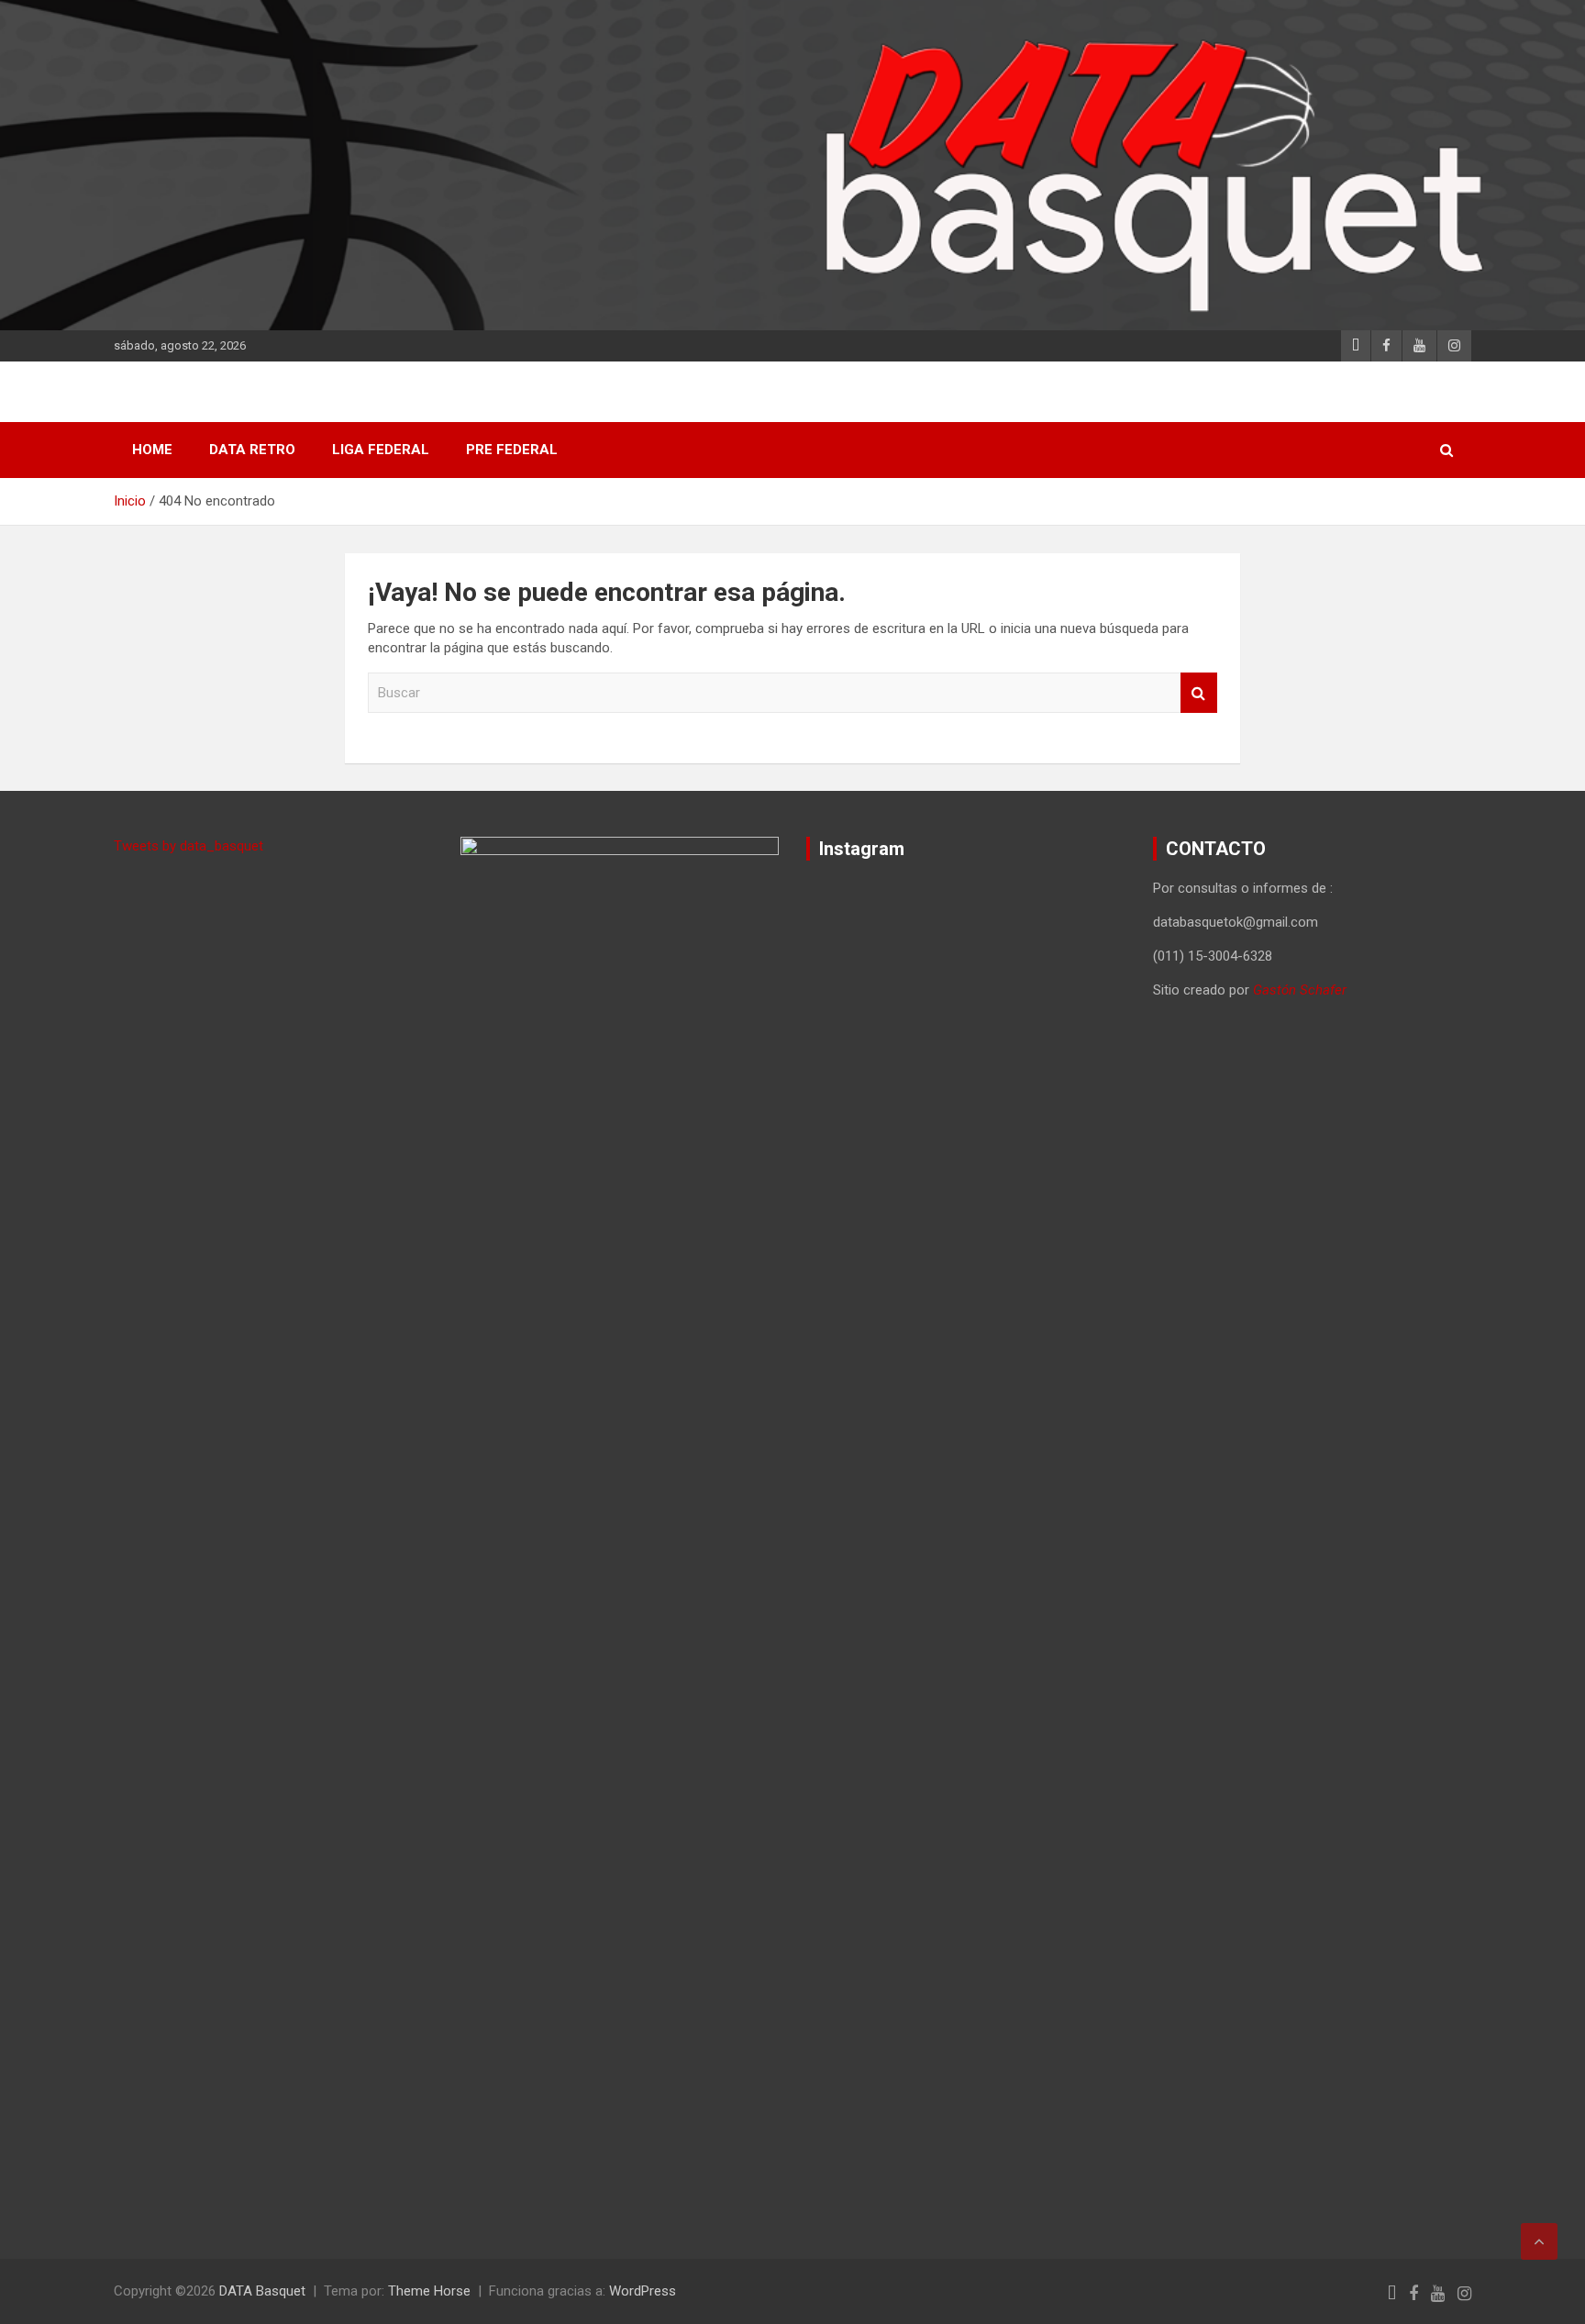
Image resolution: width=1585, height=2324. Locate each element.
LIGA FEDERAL (381, 450)
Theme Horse (429, 2291)
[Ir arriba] (1539, 2241)
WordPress (643, 2291)
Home (152, 450)
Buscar (1199, 693)
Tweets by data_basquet (188, 846)
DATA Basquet (262, 2291)
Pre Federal (512, 450)
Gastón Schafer (1300, 990)
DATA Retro (252, 450)
